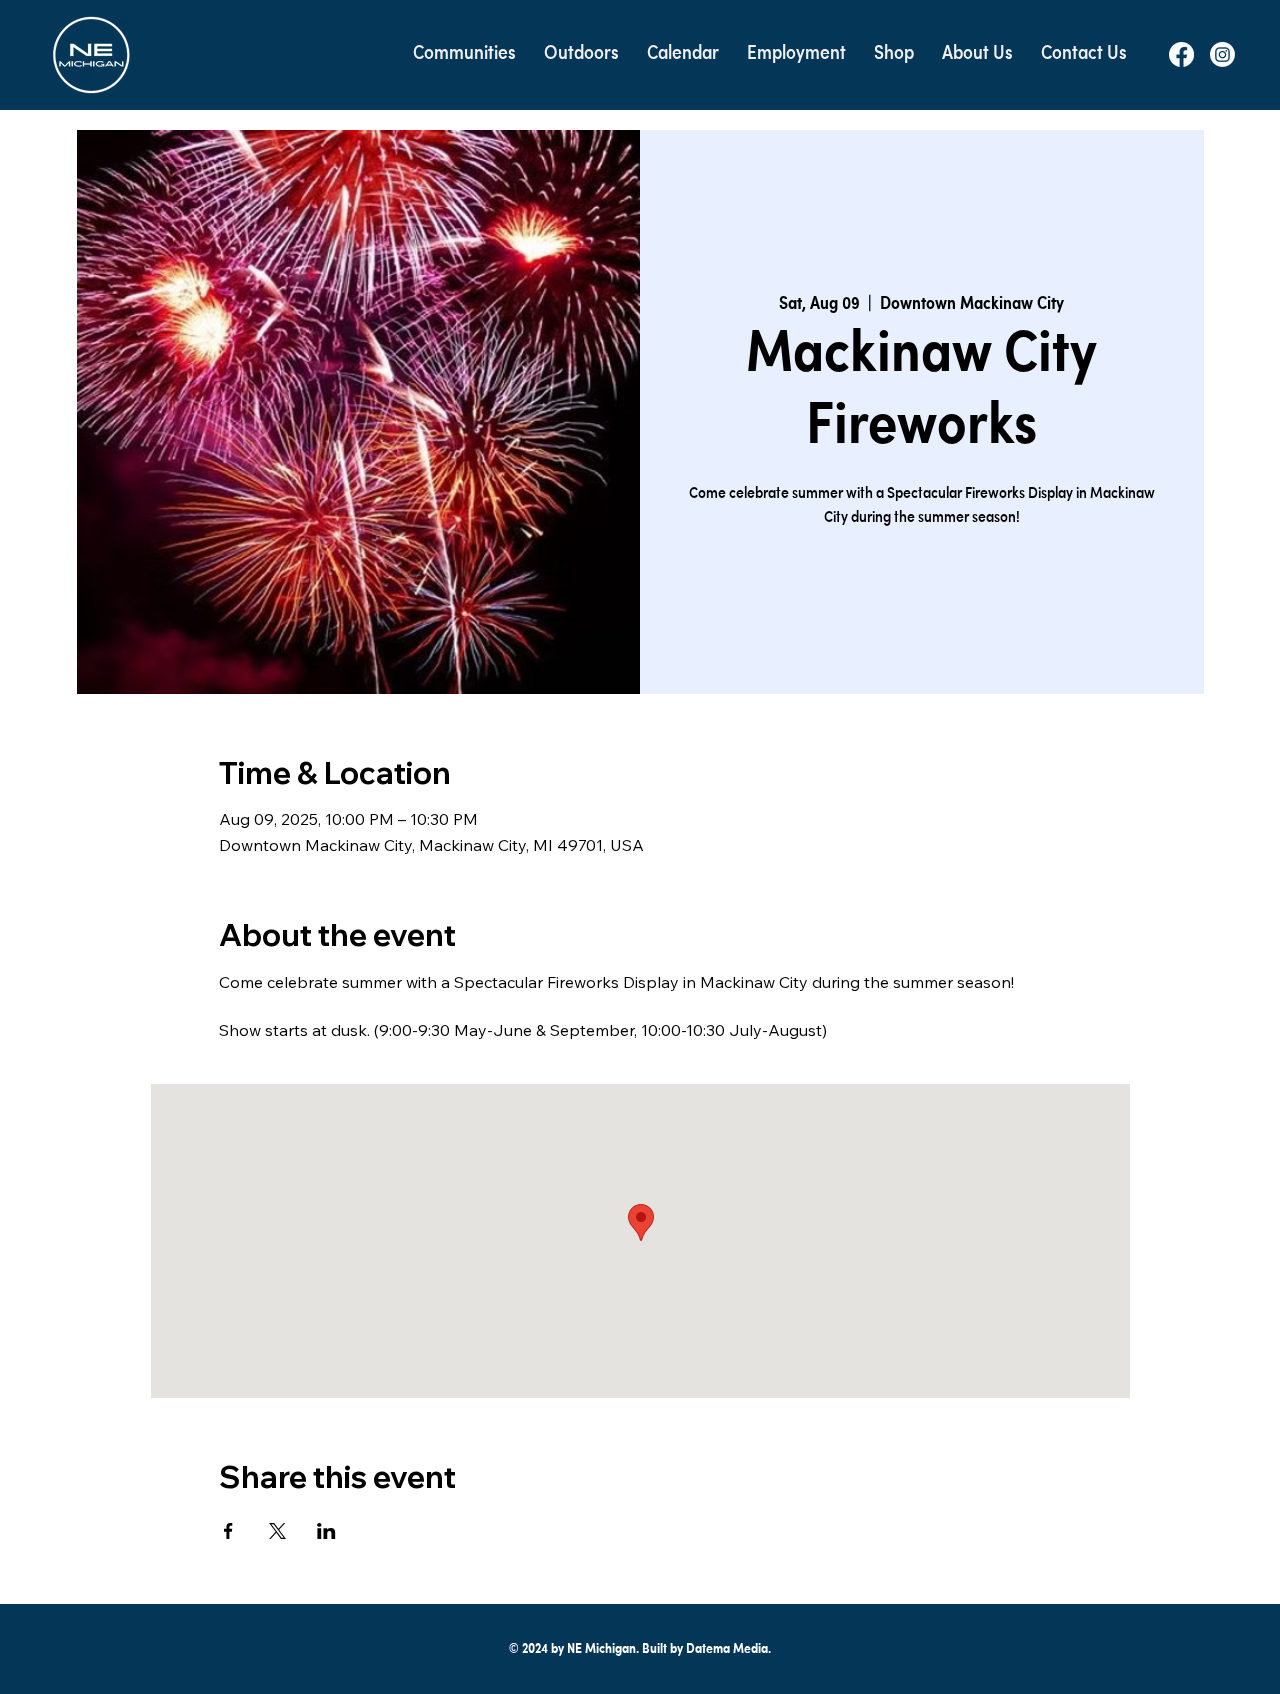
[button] (464, 54)
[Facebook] (1181, 54)
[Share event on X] (277, 1531)
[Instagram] (1222, 54)
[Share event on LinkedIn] (326, 1531)
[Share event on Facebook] (228, 1531)
